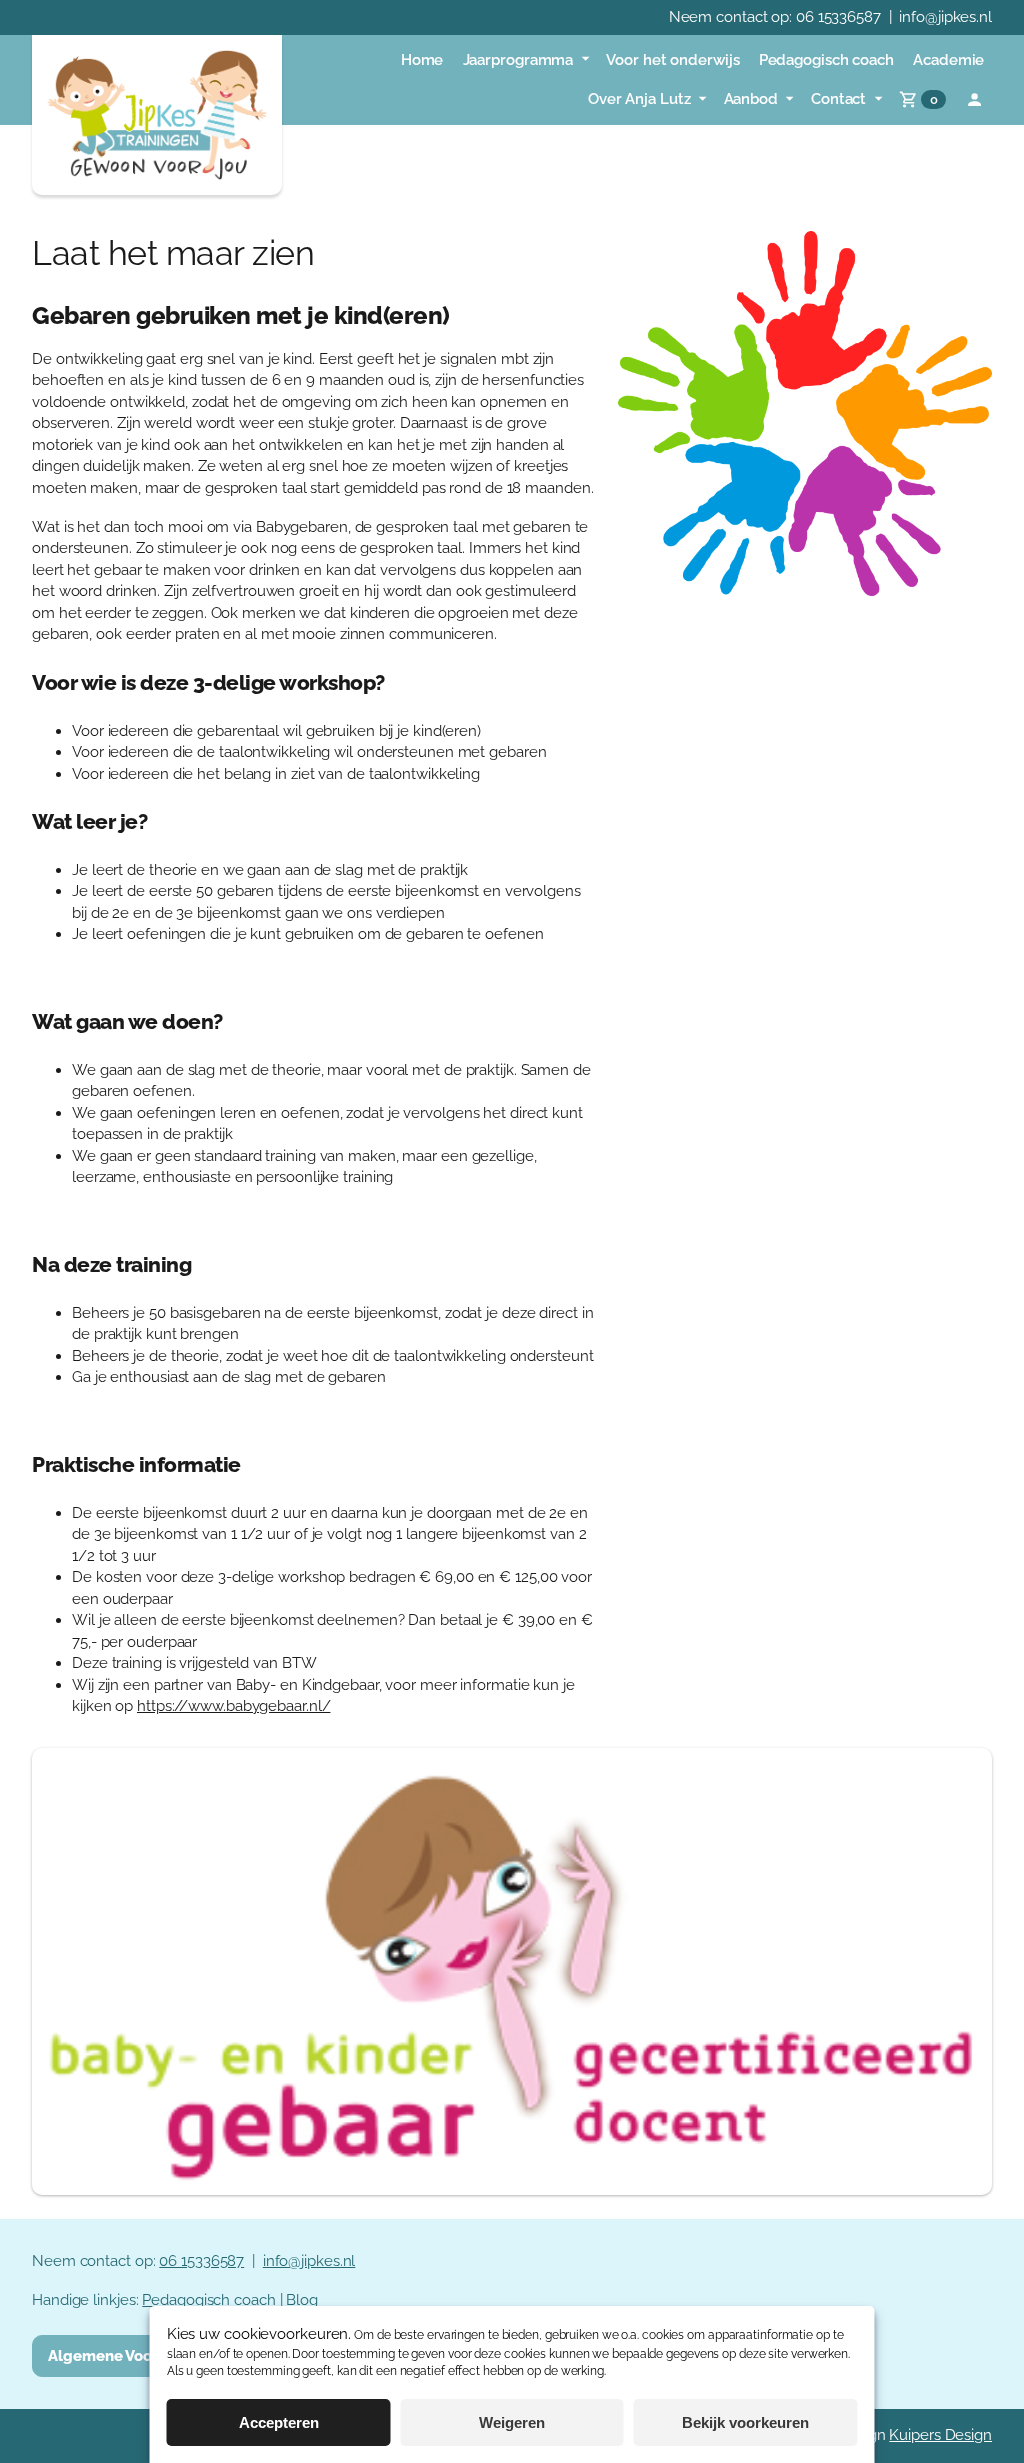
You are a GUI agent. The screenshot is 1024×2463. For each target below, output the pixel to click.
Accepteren (279, 2422)
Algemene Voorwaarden (135, 2356)
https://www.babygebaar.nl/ (233, 1706)
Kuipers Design (940, 2435)
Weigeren (512, 2422)
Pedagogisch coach (208, 2300)
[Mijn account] (974, 100)
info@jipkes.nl (945, 17)
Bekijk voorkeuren (745, 2422)
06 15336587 (838, 17)
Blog (302, 2300)
